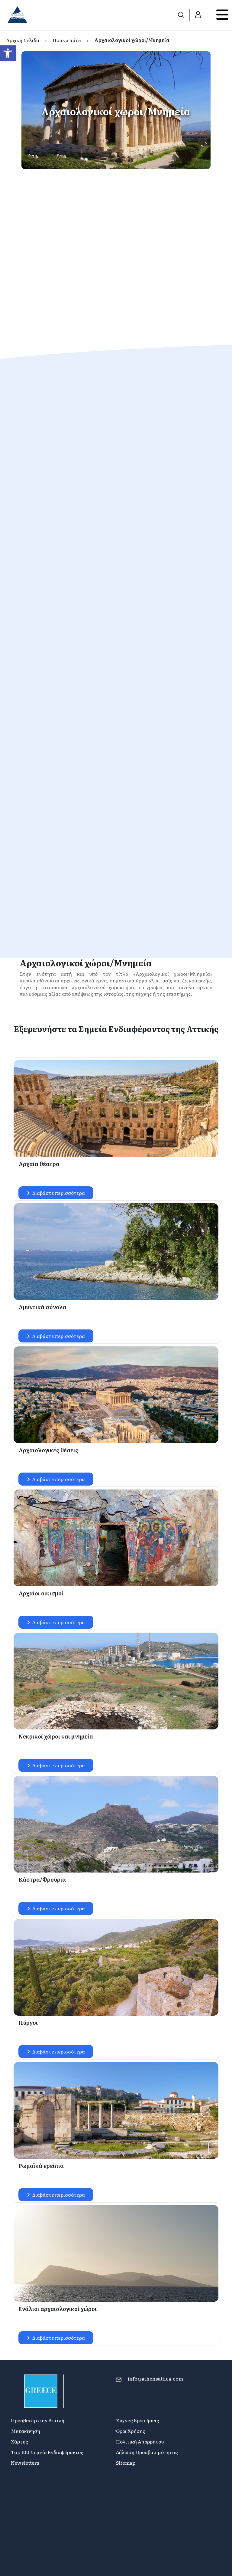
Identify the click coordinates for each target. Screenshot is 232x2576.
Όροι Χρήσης (131, 2431)
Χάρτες (19, 2441)
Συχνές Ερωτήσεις (138, 2420)
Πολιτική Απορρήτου (140, 2441)
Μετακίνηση (26, 2431)
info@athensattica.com (155, 2378)
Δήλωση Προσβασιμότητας (147, 2452)
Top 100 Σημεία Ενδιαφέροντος (47, 2452)
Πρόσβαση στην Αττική (38, 2420)
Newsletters (25, 2463)
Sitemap (126, 2463)
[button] (8, 53)
